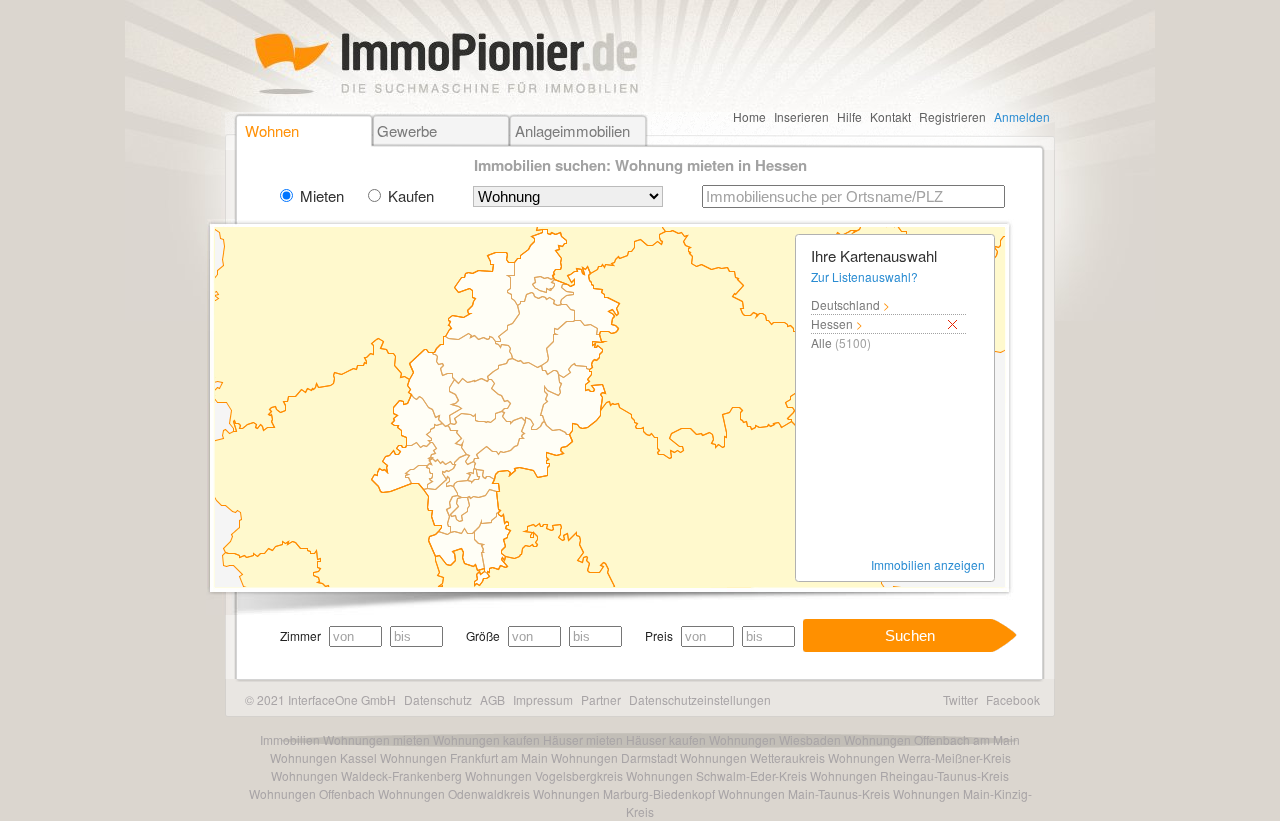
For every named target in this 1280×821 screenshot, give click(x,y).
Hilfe (849, 116)
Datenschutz (438, 699)
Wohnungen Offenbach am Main (932, 739)
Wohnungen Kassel (323, 757)
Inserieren (801, 116)
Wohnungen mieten (376, 739)
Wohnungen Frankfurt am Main (464, 757)
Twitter (960, 699)
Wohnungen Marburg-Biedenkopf (624, 793)
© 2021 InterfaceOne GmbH (320, 699)
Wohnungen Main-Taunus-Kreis (804, 793)
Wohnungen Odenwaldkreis (454, 793)
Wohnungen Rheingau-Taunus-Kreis (909, 775)
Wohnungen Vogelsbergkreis (544, 775)
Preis (659, 635)
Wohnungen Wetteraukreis (752, 757)
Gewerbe (407, 130)
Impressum (543, 699)
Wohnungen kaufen (486, 739)
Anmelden (1022, 116)
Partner (601, 699)
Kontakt (890, 116)
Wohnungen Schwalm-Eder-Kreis (716, 775)
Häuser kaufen (666, 739)
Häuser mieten (583, 739)
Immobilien (290, 739)
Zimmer (300, 635)
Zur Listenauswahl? (864, 276)
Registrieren (952, 116)
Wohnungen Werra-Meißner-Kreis (919, 757)
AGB (492, 699)
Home (749, 116)
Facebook (1013, 699)
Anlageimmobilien (572, 130)
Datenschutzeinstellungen (700, 699)
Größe (483, 635)
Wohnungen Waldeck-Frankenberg (366, 775)
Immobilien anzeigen (928, 564)
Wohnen (272, 130)
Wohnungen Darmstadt (614, 757)
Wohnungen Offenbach (312, 793)
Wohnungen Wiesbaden (775, 739)
